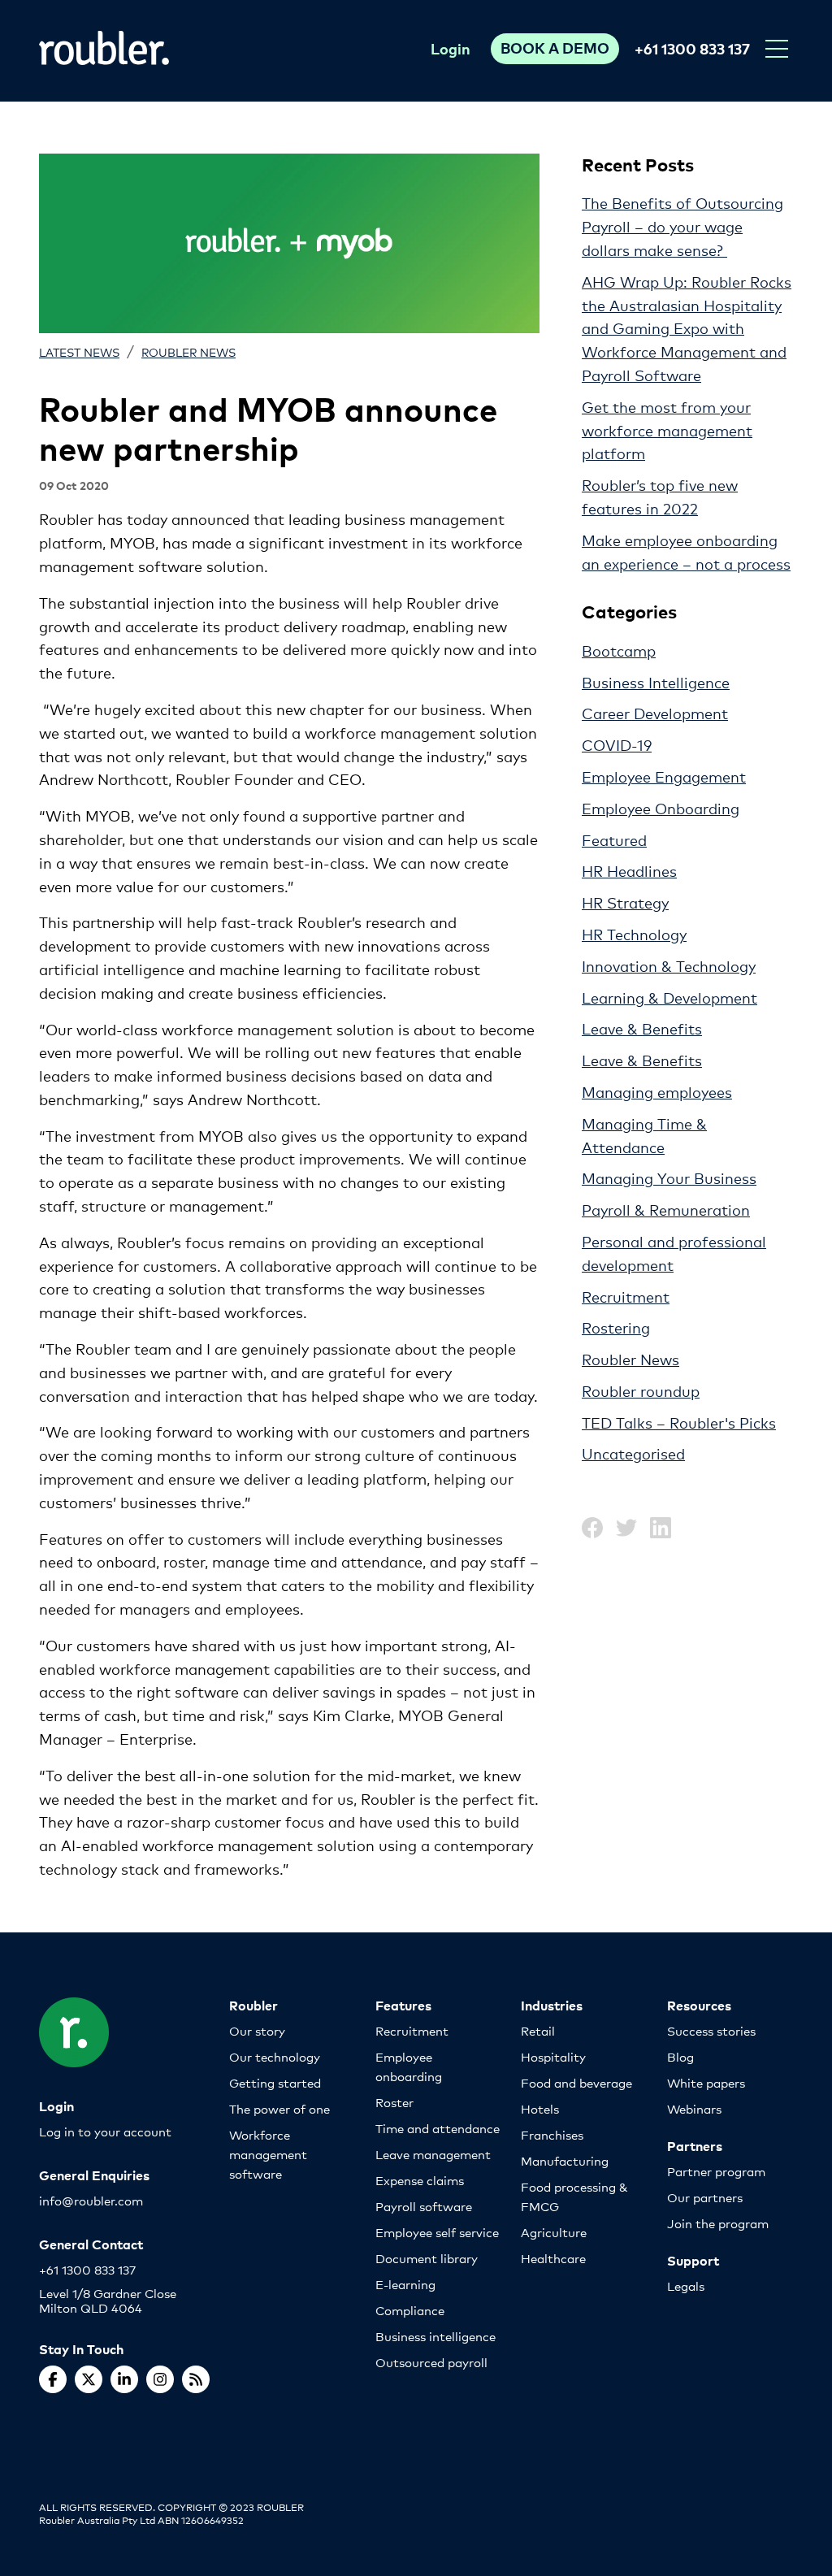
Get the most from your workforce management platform (667, 430)
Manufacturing (565, 2160)
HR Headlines (629, 870)
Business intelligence (435, 2336)
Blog (680, 2056)
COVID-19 (617, 744)
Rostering (616, 1327)
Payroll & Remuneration (666, 1209)
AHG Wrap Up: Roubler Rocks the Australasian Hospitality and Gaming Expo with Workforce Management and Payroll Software (687, 328)
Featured (614, 839)
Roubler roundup (641, 1390)
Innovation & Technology (669, 965)
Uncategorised (633, 1453)
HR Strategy (625, 902)
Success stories (711, 2030)
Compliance (410, 2310)
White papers (706, 2082)
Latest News (79, 351)
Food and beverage (576, 2082)
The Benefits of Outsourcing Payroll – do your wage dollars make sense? (682, 226)
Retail (538, 2030)
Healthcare (553, 2258)
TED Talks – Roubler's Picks (679, 1422)
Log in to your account (105, 2131)
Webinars (694, 2108)
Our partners (705, 2197)
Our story (257, 2030)
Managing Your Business (669, 1177)
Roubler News (188, 351)
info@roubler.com (91, 2200)
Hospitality (553, 2056)
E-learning (405, 2284)
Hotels (540, 2108)
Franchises (552, 2134)
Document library (427, 2258)
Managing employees (657, 1091)
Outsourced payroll (431, 2362)
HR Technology (634, 934)
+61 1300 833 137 (692, 48)
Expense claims (420, 2180)
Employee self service (437, 2232)
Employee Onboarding (661, 808)
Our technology (275, 2056)
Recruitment (626, 1296)
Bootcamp (619, 650)
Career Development (655, 713)
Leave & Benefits (642, 1028)
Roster (394, 2102)
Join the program (718, 2223)
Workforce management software (268, 2154)
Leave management (433, 2154)
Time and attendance (438, 2128)
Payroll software (424, 2206)
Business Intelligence (656, 682)
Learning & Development (669, 997)
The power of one (279, 2108)
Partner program (716, 2171)
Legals (686, 2285)
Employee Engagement (664, 776)
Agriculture (554, 2232)
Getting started (275, 2082)
